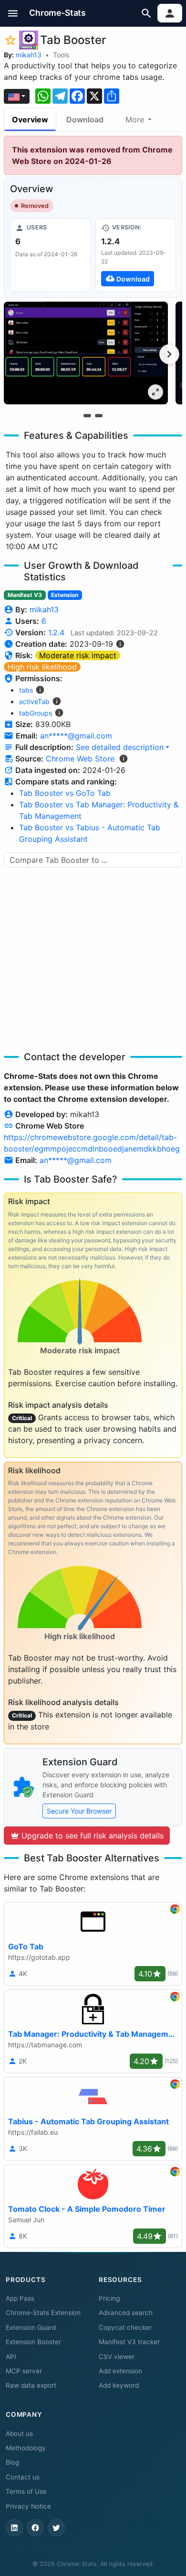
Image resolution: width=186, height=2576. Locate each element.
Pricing (109, 2298)
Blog (12, 2462)
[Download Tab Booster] (136, 255)
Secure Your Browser (79, 1811)
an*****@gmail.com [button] (76, 736)
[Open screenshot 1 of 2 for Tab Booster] (86, 353)
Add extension (120, 2371)
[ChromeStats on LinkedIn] (14, 2528)
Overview (30, 120)
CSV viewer (117, 2357)
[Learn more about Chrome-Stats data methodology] (124, 759)
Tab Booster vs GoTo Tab (65, 793)
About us (19, 2434)
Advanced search (126, 2313)
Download (85, 120)
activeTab (34, 701)
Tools (61, 55)
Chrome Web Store (80, 759)
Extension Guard (31, 2327)
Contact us (23, 2477)
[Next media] (169, 354)
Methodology (26, 2448)
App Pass (20, 2298)
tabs (26, 690)
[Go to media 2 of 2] (99, 416)
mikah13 (29, 55)
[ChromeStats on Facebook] (35, 2528)
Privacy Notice (28, 2506)
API (11, 2357)
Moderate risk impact (78, 655)
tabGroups (36, 713)
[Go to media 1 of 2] (87, 416)
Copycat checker (125, 2327)
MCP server (24, 2371)
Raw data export (31, 2385)
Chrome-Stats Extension (43, 2313)
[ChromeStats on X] (56, 2528)
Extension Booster (33, 2342)
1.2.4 (56, 632)
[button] (13, 13)
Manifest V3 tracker (129, 2342)
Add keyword (119, 2385)
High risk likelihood (42, 667)
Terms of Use (26, 2491)
